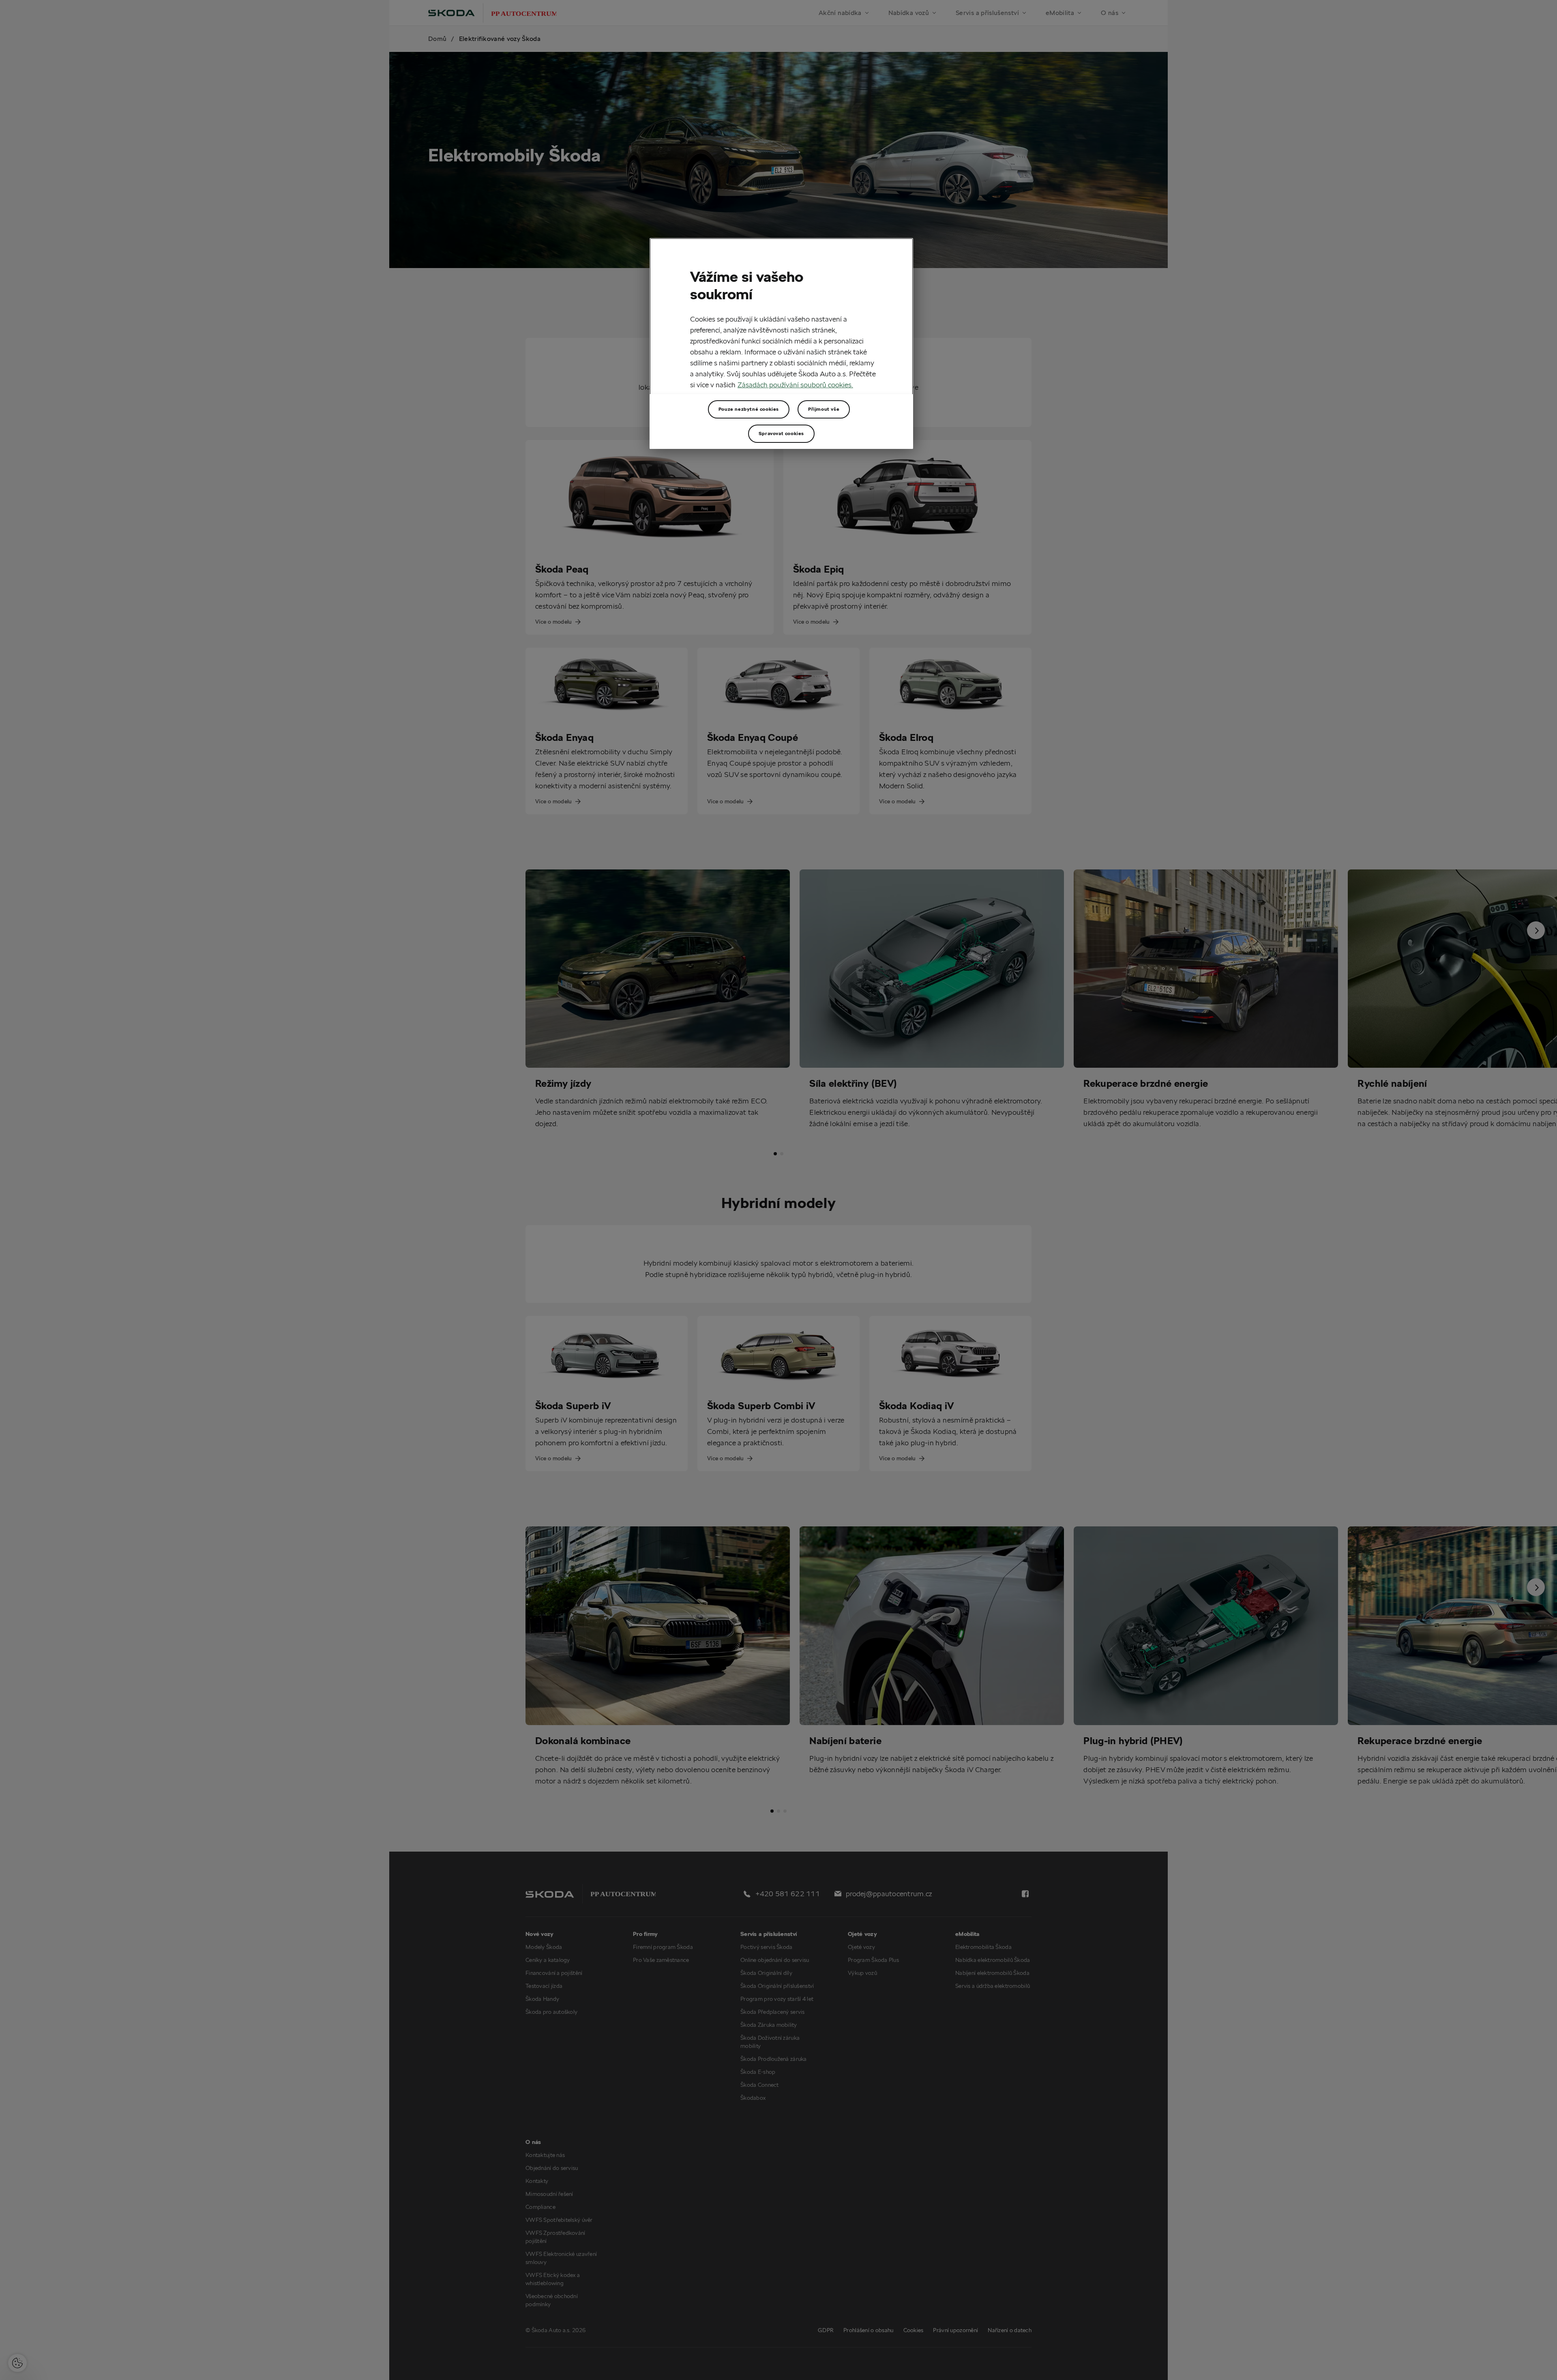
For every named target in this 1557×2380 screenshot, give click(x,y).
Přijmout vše (824, 409)
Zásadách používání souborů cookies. (795, 385)
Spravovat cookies (781, 433)
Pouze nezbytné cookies (749, 409)
